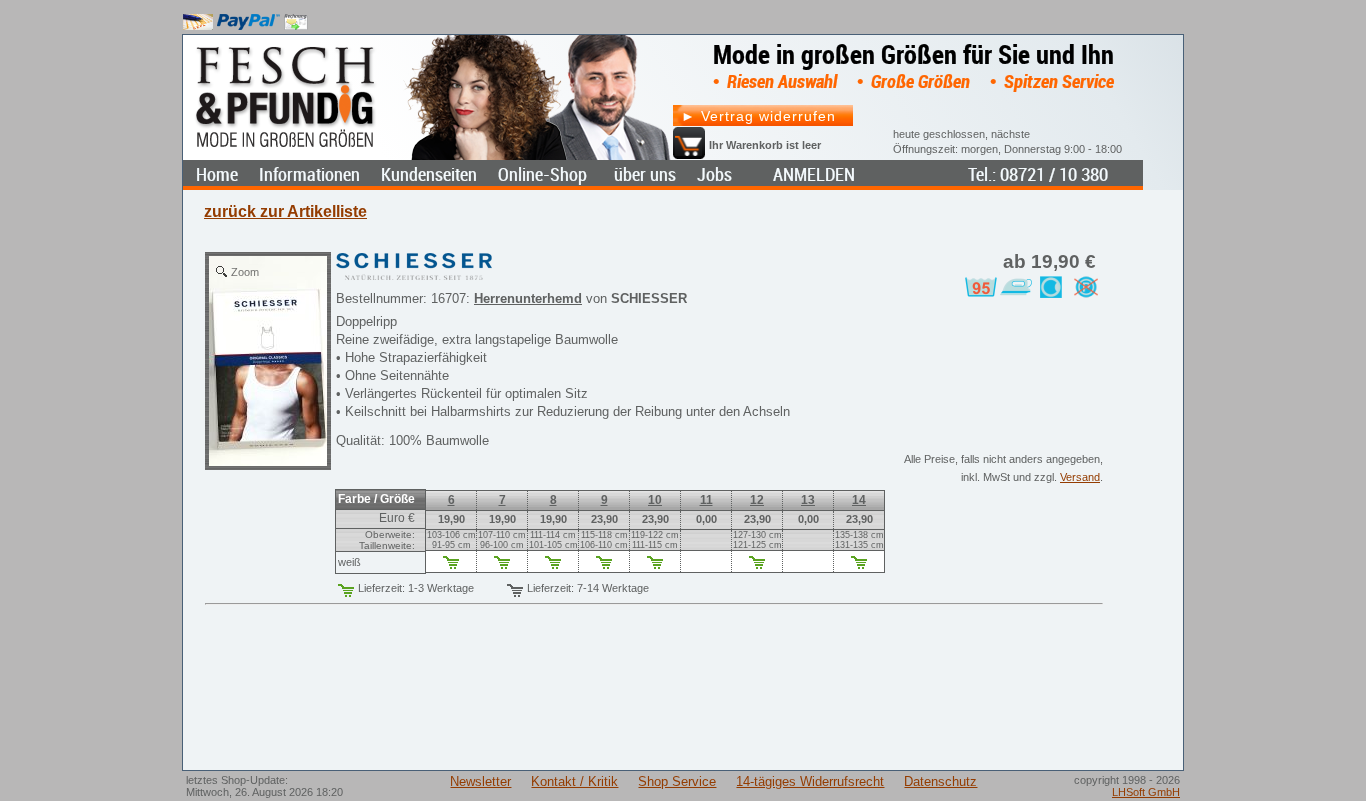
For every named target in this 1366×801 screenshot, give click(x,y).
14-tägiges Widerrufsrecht (810, 781)
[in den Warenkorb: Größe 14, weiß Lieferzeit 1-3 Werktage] (859, 566)
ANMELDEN (814, 174)
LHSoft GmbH (1146, 792)
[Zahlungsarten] (245, 17)
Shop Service (677, 781)
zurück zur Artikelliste (285, 211)
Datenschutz (940, 781)
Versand (1080, 477)
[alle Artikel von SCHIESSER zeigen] (414, 263)
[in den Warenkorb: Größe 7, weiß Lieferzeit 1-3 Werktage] (502, 566)
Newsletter (480, 781)
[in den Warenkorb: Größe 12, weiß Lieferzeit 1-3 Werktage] (757, 566)
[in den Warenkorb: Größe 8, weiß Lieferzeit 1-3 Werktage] (553, 566)
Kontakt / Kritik (574, 781)
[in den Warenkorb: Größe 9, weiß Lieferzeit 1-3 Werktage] (604, 566)
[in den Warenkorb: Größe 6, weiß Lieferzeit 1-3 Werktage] (451, 566)
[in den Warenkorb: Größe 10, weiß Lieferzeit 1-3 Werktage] (655, 566)
